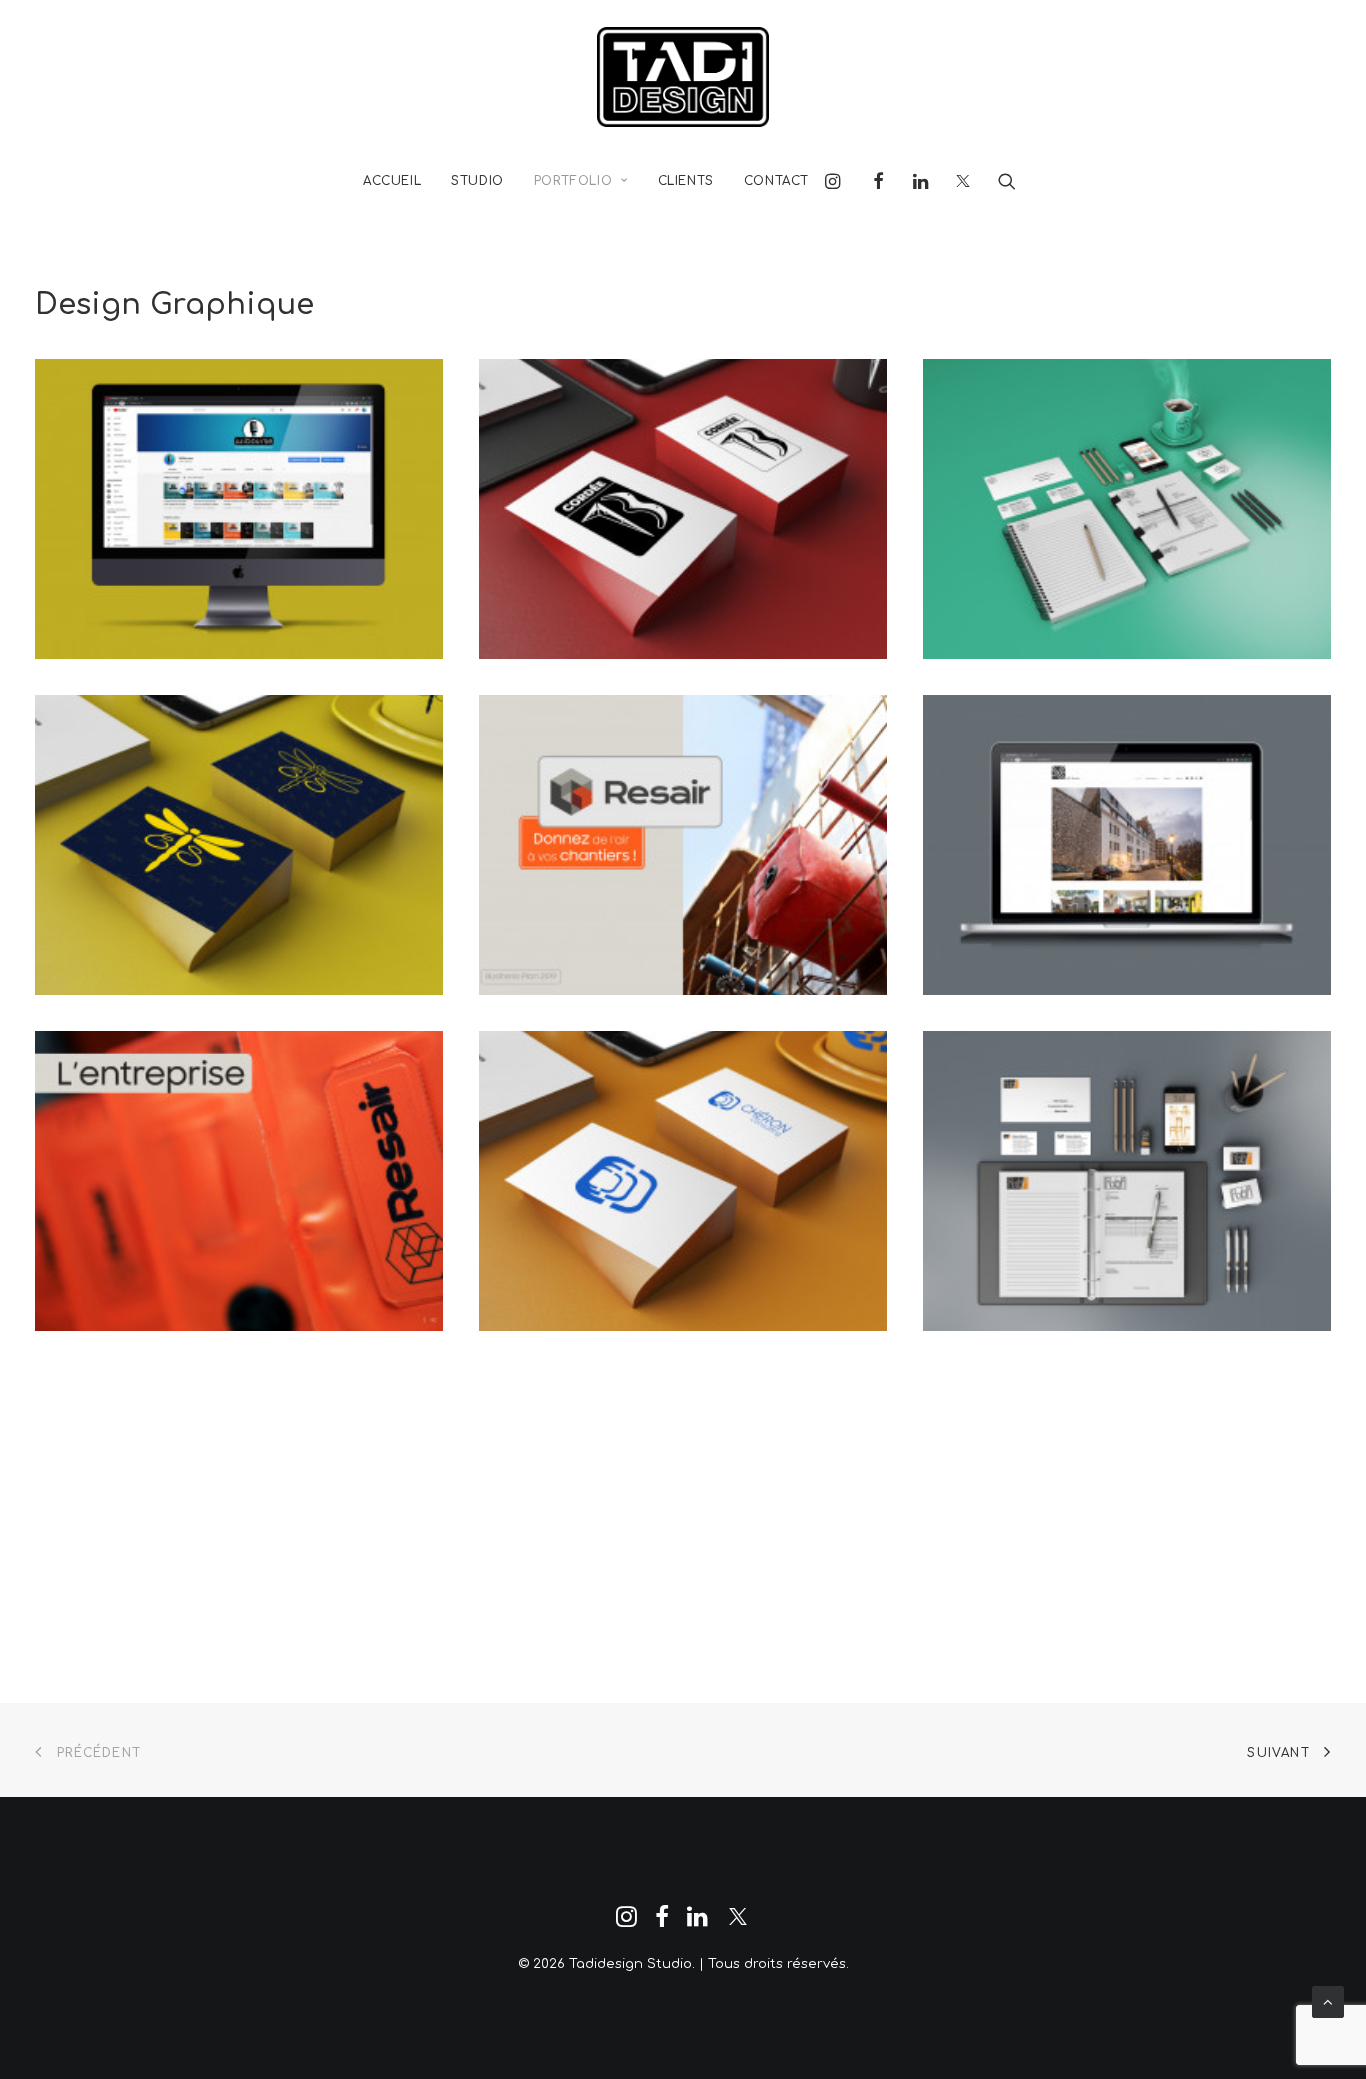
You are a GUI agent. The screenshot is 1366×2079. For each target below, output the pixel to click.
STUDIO (477, 181)
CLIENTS (686, 181)
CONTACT (776, 181)
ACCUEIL (392, 181)
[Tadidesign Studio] (683, 77)
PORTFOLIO (573, 181)
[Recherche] (1000, 181)
